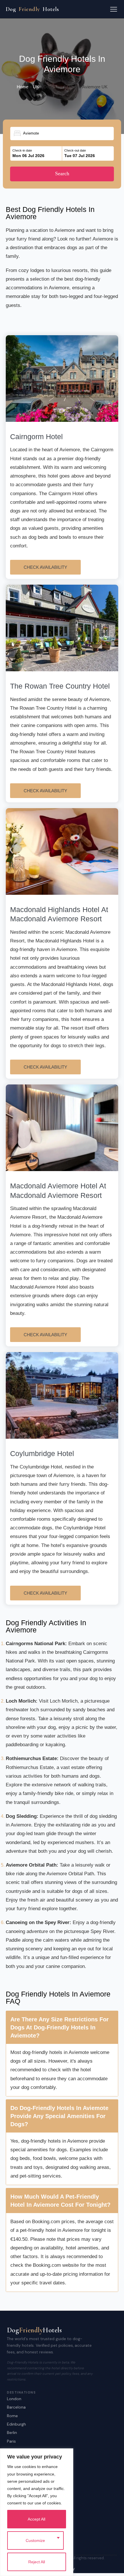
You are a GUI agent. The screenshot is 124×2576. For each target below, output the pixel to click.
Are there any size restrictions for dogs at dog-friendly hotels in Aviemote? (60, 2027)
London (14, 2399)
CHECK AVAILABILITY (45, 567)
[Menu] (114, 9)
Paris (11, 2441)
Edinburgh (16, 2424)
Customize (35, 2540)
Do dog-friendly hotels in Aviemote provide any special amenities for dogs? (59, 2116)
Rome (12, 2416)
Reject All (37, 2562)
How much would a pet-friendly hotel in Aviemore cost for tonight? (60, 2201)
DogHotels (32, 9)
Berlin (12, 2433)
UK (36, 87)
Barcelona (16, 2407)
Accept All (36, 2519)
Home (22, 87)
